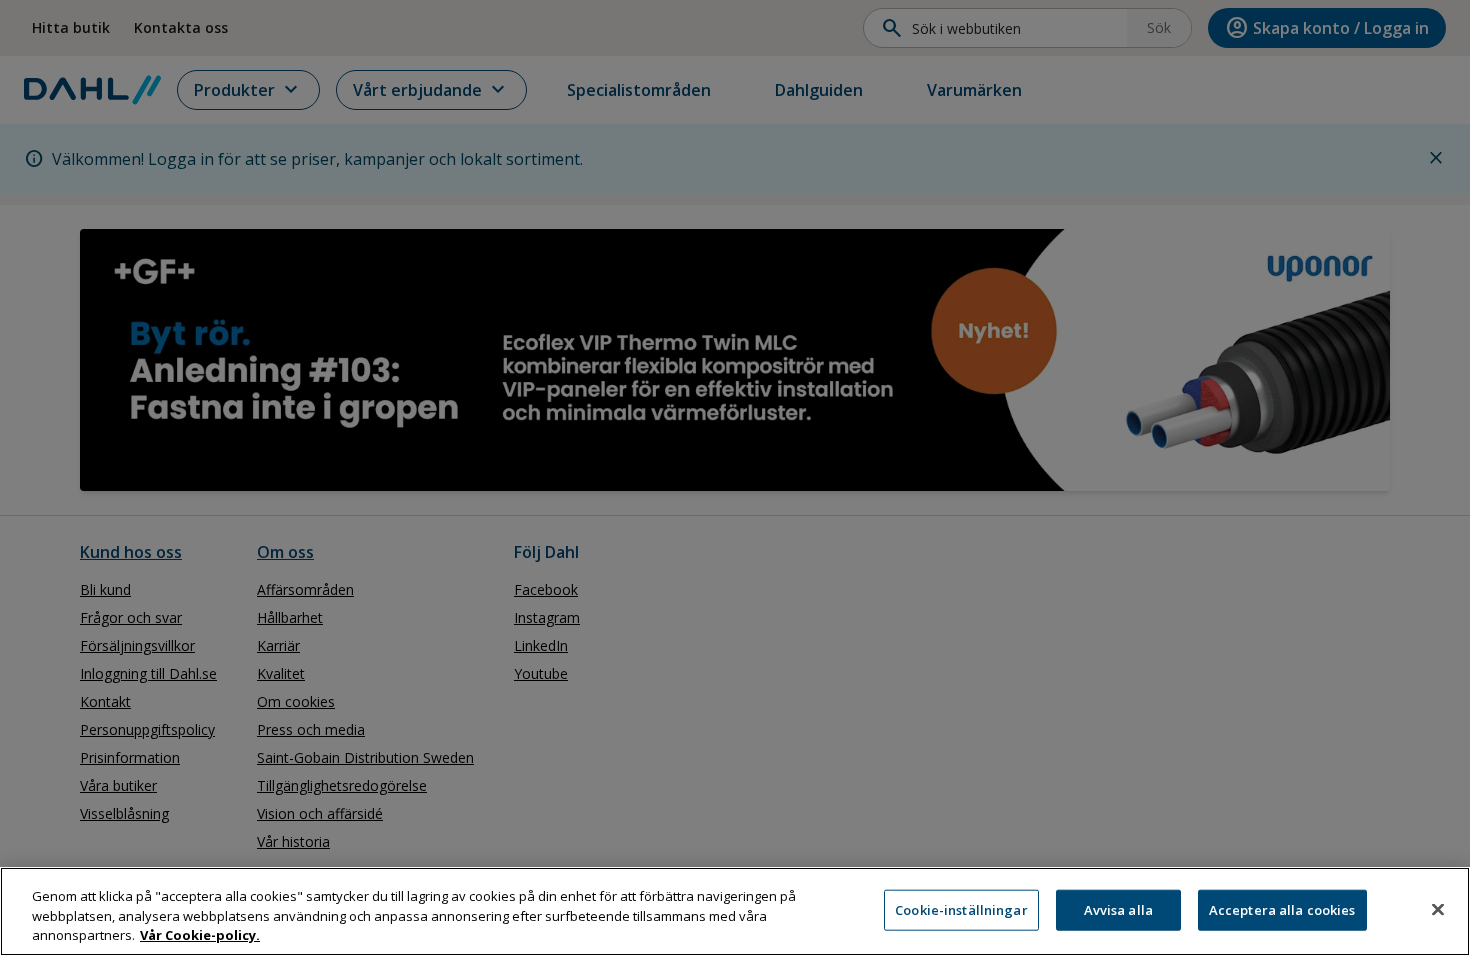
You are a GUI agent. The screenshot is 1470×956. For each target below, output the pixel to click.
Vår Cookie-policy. (200, 935)
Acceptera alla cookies (1282, 909)
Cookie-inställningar (961, 909)
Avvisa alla (1118, 909)
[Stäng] (1438, 909)
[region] (735, 911)
